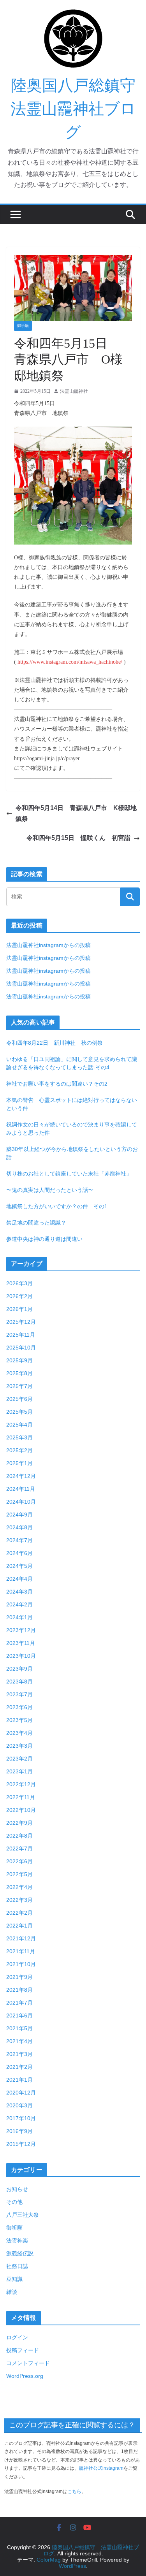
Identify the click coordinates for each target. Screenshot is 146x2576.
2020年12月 (21, 2093)
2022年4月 (19, 1887)
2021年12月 (21, 1938)
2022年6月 (19, 1861)
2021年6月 (19, 2015)
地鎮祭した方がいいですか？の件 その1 (57, 1206)
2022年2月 (19, 1913)
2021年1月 (19, 2080)
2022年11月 (21, 1797)
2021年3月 (19, 2054)
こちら (74, 2492)
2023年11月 (21, 1643)
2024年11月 (21, 1489)
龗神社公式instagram (101, 2468)
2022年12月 (21, 1784)
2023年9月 (19, 1669)
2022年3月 (19, 1900)
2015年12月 (21, 2144)
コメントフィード (28, 2363)
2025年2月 (19, 1450)
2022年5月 (19, 1874)
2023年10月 (21, 1656)
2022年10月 (21, 1810)
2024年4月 (19, 1579)
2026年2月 (19, 1296)
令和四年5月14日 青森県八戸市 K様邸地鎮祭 (76, 814)
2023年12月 (21, 1630)
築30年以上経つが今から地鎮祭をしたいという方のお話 (72, 1153)
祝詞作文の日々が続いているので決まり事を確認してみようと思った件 (72, 1129)
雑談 (12, 2292)
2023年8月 (19, 1682)
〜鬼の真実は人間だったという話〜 (50, 1190)
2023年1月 (19, 1771)
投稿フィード (23, 2350)
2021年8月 (19, 1990)
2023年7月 (19, 1694)
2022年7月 (19, 1849)
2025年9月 (19, 1360)
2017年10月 (21, 2118)
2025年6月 (19, 1399)
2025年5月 (19, 1412)
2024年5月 (19, 1566)
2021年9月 (19, 1977)
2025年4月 (19, 1425)
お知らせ (17, 2189)
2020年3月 (19, 2105)
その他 (14, 2202)
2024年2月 (19, 1604)
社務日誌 (17, 2266)
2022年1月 (19, 1926)
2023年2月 (19, 1759)
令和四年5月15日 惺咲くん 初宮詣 (78, 838)
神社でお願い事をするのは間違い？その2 (57, 1084)
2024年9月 (19, 1515)
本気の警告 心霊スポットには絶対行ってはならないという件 (72, 1104)
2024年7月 (19, 1540)
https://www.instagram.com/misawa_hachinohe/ (70, 662)
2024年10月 (21, 1502)
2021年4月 (19, 2041)
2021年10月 (21, 1964)
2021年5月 (19, 2028)
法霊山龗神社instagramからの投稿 (48, 945)
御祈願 (23, 326)
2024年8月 (19, 1527)
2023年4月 (19, 1733)
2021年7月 (19, 2003)
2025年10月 (21, 1348)
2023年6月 (19, 1707)
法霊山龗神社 (74, 391)
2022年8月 (19, 1836)
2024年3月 (19, 1592)
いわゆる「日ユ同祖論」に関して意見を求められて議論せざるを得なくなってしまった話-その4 (72, 1063)
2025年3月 (19, 1437)
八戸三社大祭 (23, 2215)
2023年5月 (19, 1720)
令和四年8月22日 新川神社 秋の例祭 (55, 1043)
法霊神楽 (17, 2240)
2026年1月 (19, 1309)
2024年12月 (21, 1476)
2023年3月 (19, 1746)
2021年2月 (19, 2067)
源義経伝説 (20, 2253)
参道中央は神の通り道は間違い (44, 1239)
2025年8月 (19, 1373)
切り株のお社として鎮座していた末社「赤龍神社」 (69, 1174)
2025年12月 (21, 1322)
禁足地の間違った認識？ (36, 1223)
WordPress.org (25, 2376)
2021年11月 (21, 1951)
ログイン (17, 2337)
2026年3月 (19, 1283)
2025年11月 (21, 1335)
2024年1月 (19, 1617)
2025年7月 (19, 1386)
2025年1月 (19, 1463)
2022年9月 (19, 1823)
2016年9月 (19, 2131)
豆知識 (14, 2279)
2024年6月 (19, 1553)
